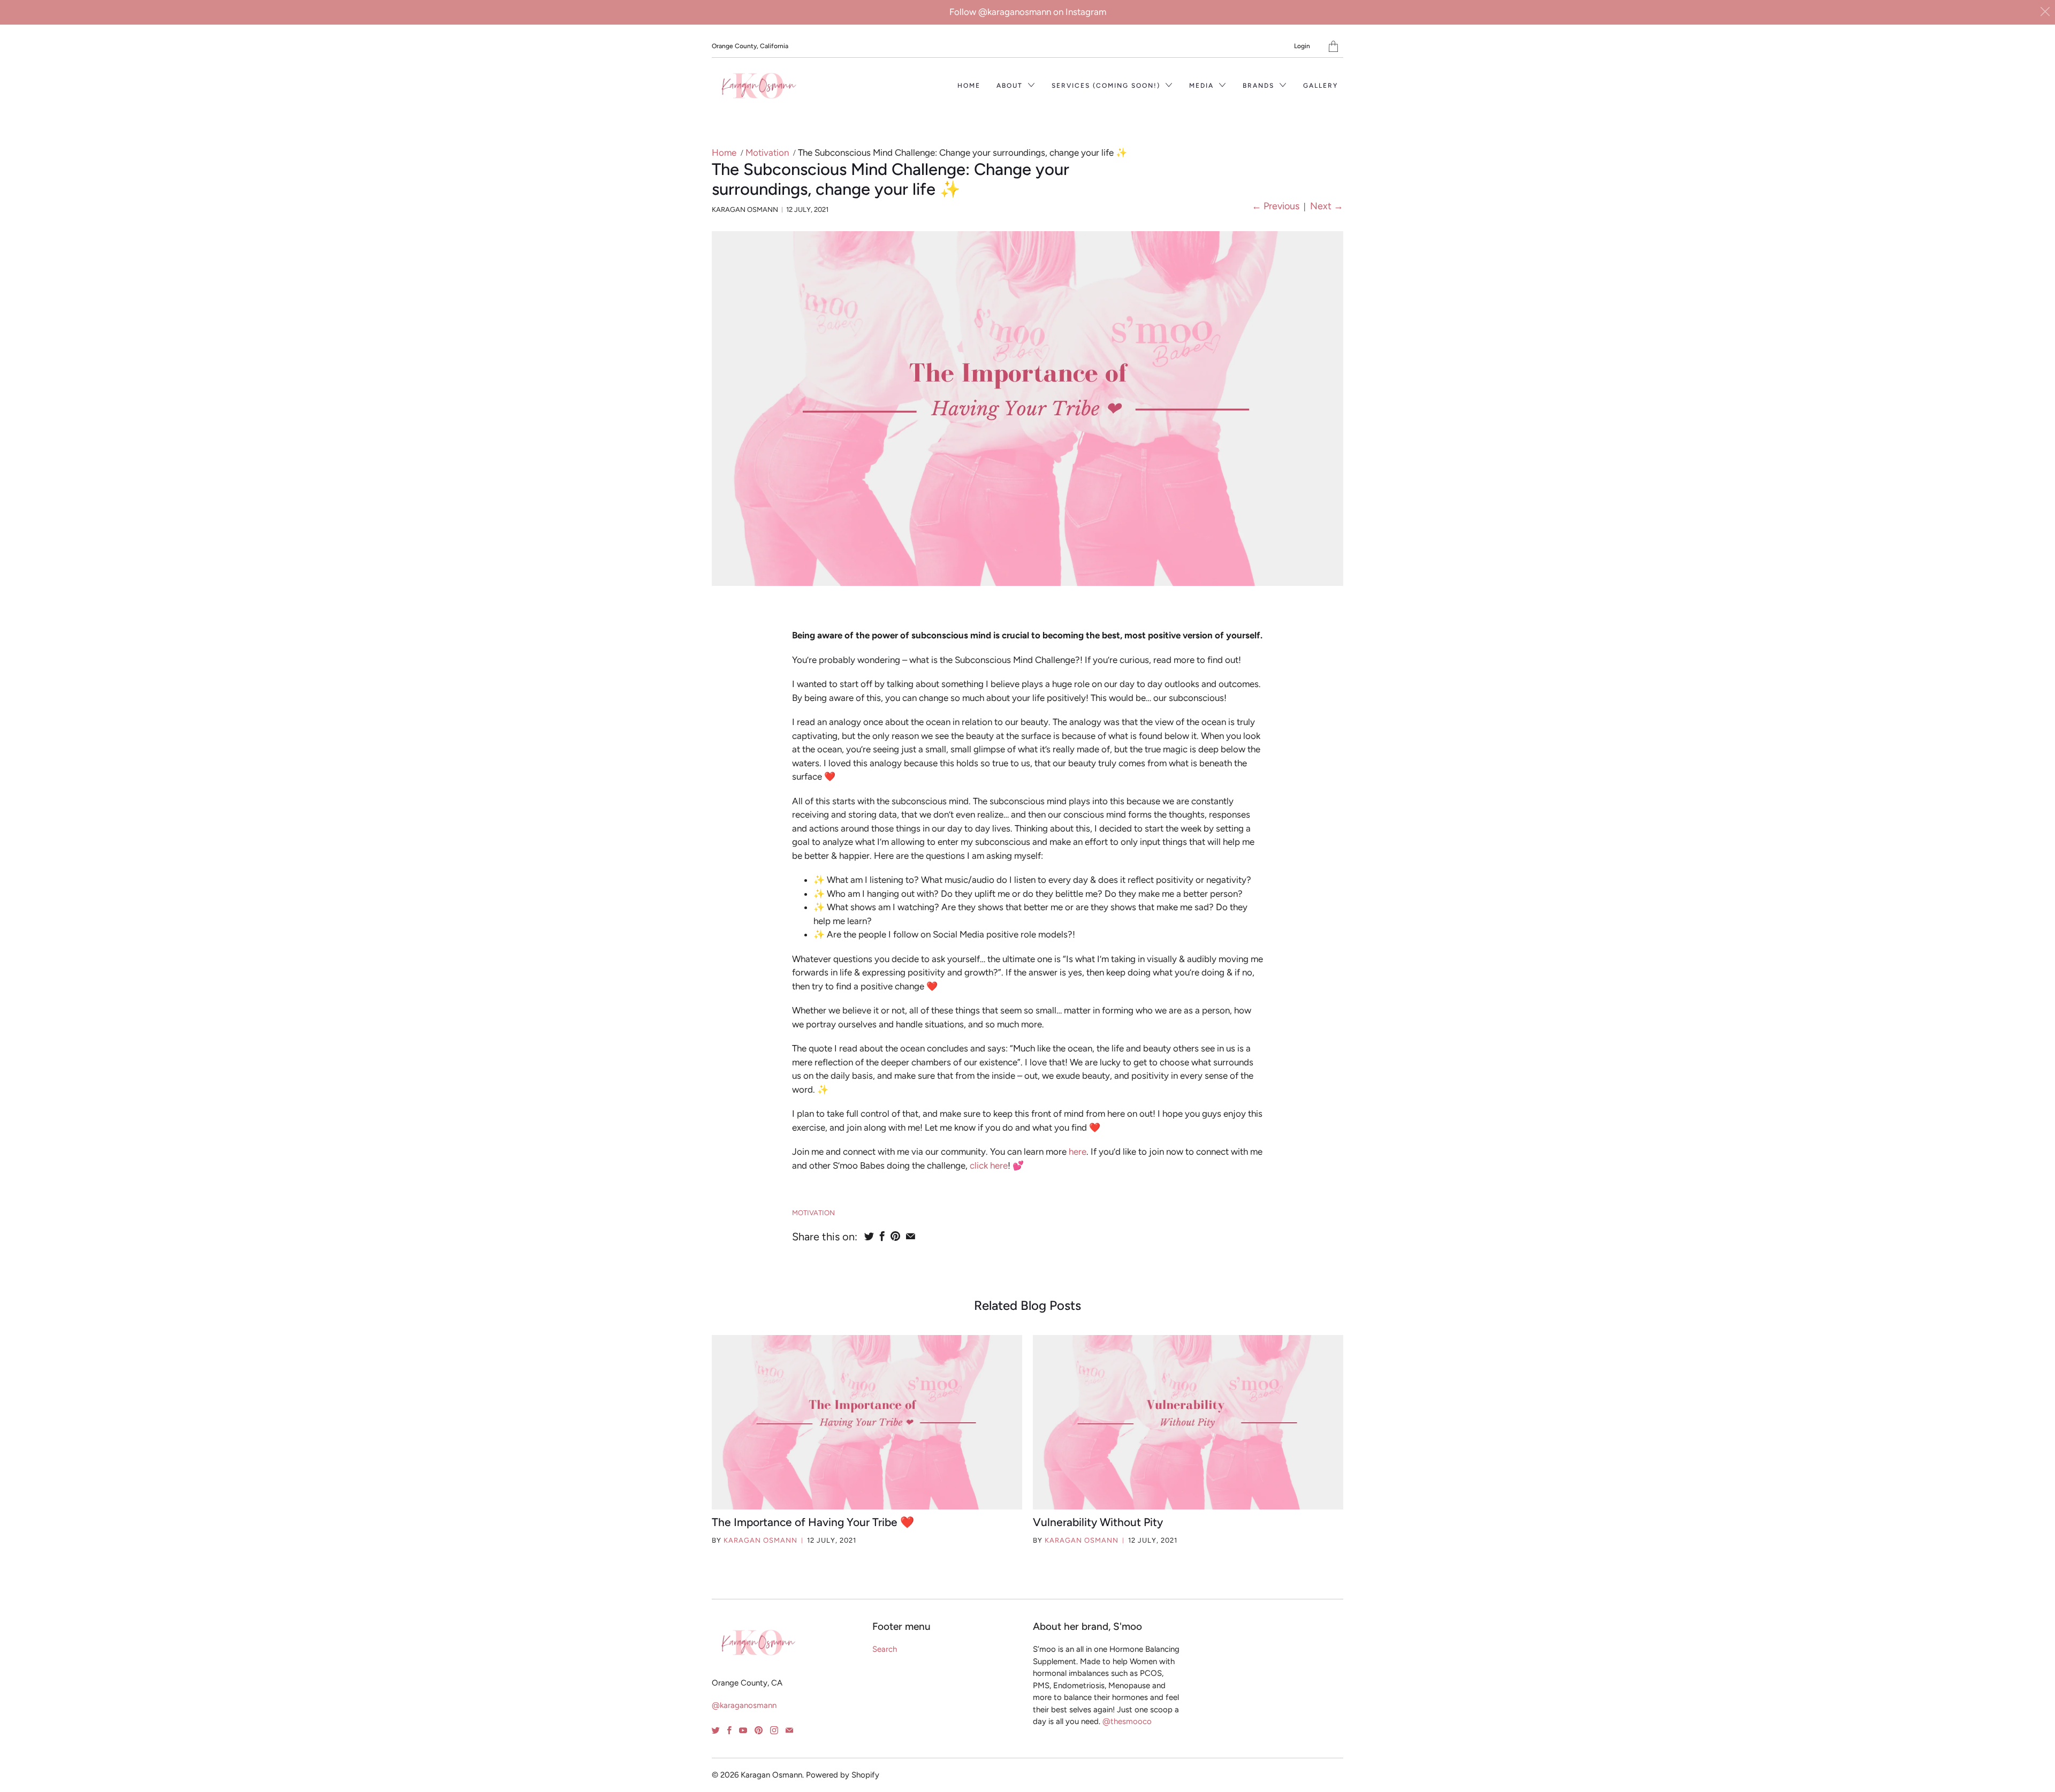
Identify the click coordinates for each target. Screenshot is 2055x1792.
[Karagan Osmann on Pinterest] (759, 1730)
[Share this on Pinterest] (895, 1236)
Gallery (1320, 86)
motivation (813, 1213)
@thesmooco (1126, 1721)
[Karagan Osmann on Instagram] (774, 1730)
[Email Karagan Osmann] (789, 1730)
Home (969, 86)
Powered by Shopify (843, 1775)
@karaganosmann (744, 1705)
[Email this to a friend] (911, 1236)
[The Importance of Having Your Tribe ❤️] (867, 1422)
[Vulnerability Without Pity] (1188, 1422)
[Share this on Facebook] (882, 1236)
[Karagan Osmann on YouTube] (743, 1730)
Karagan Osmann (760, 1540)
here (1078, 1152)
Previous (1276, 206)
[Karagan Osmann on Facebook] (729, 1730)
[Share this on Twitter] (869, 1236)
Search (885, 1649)
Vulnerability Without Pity (1098, 1522)
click (979, 1165)
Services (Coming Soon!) (1107, 86)
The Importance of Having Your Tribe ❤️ (813, 1522)
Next (1327, 206)
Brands (1260, 86)
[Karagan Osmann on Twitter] (716, 1730)
